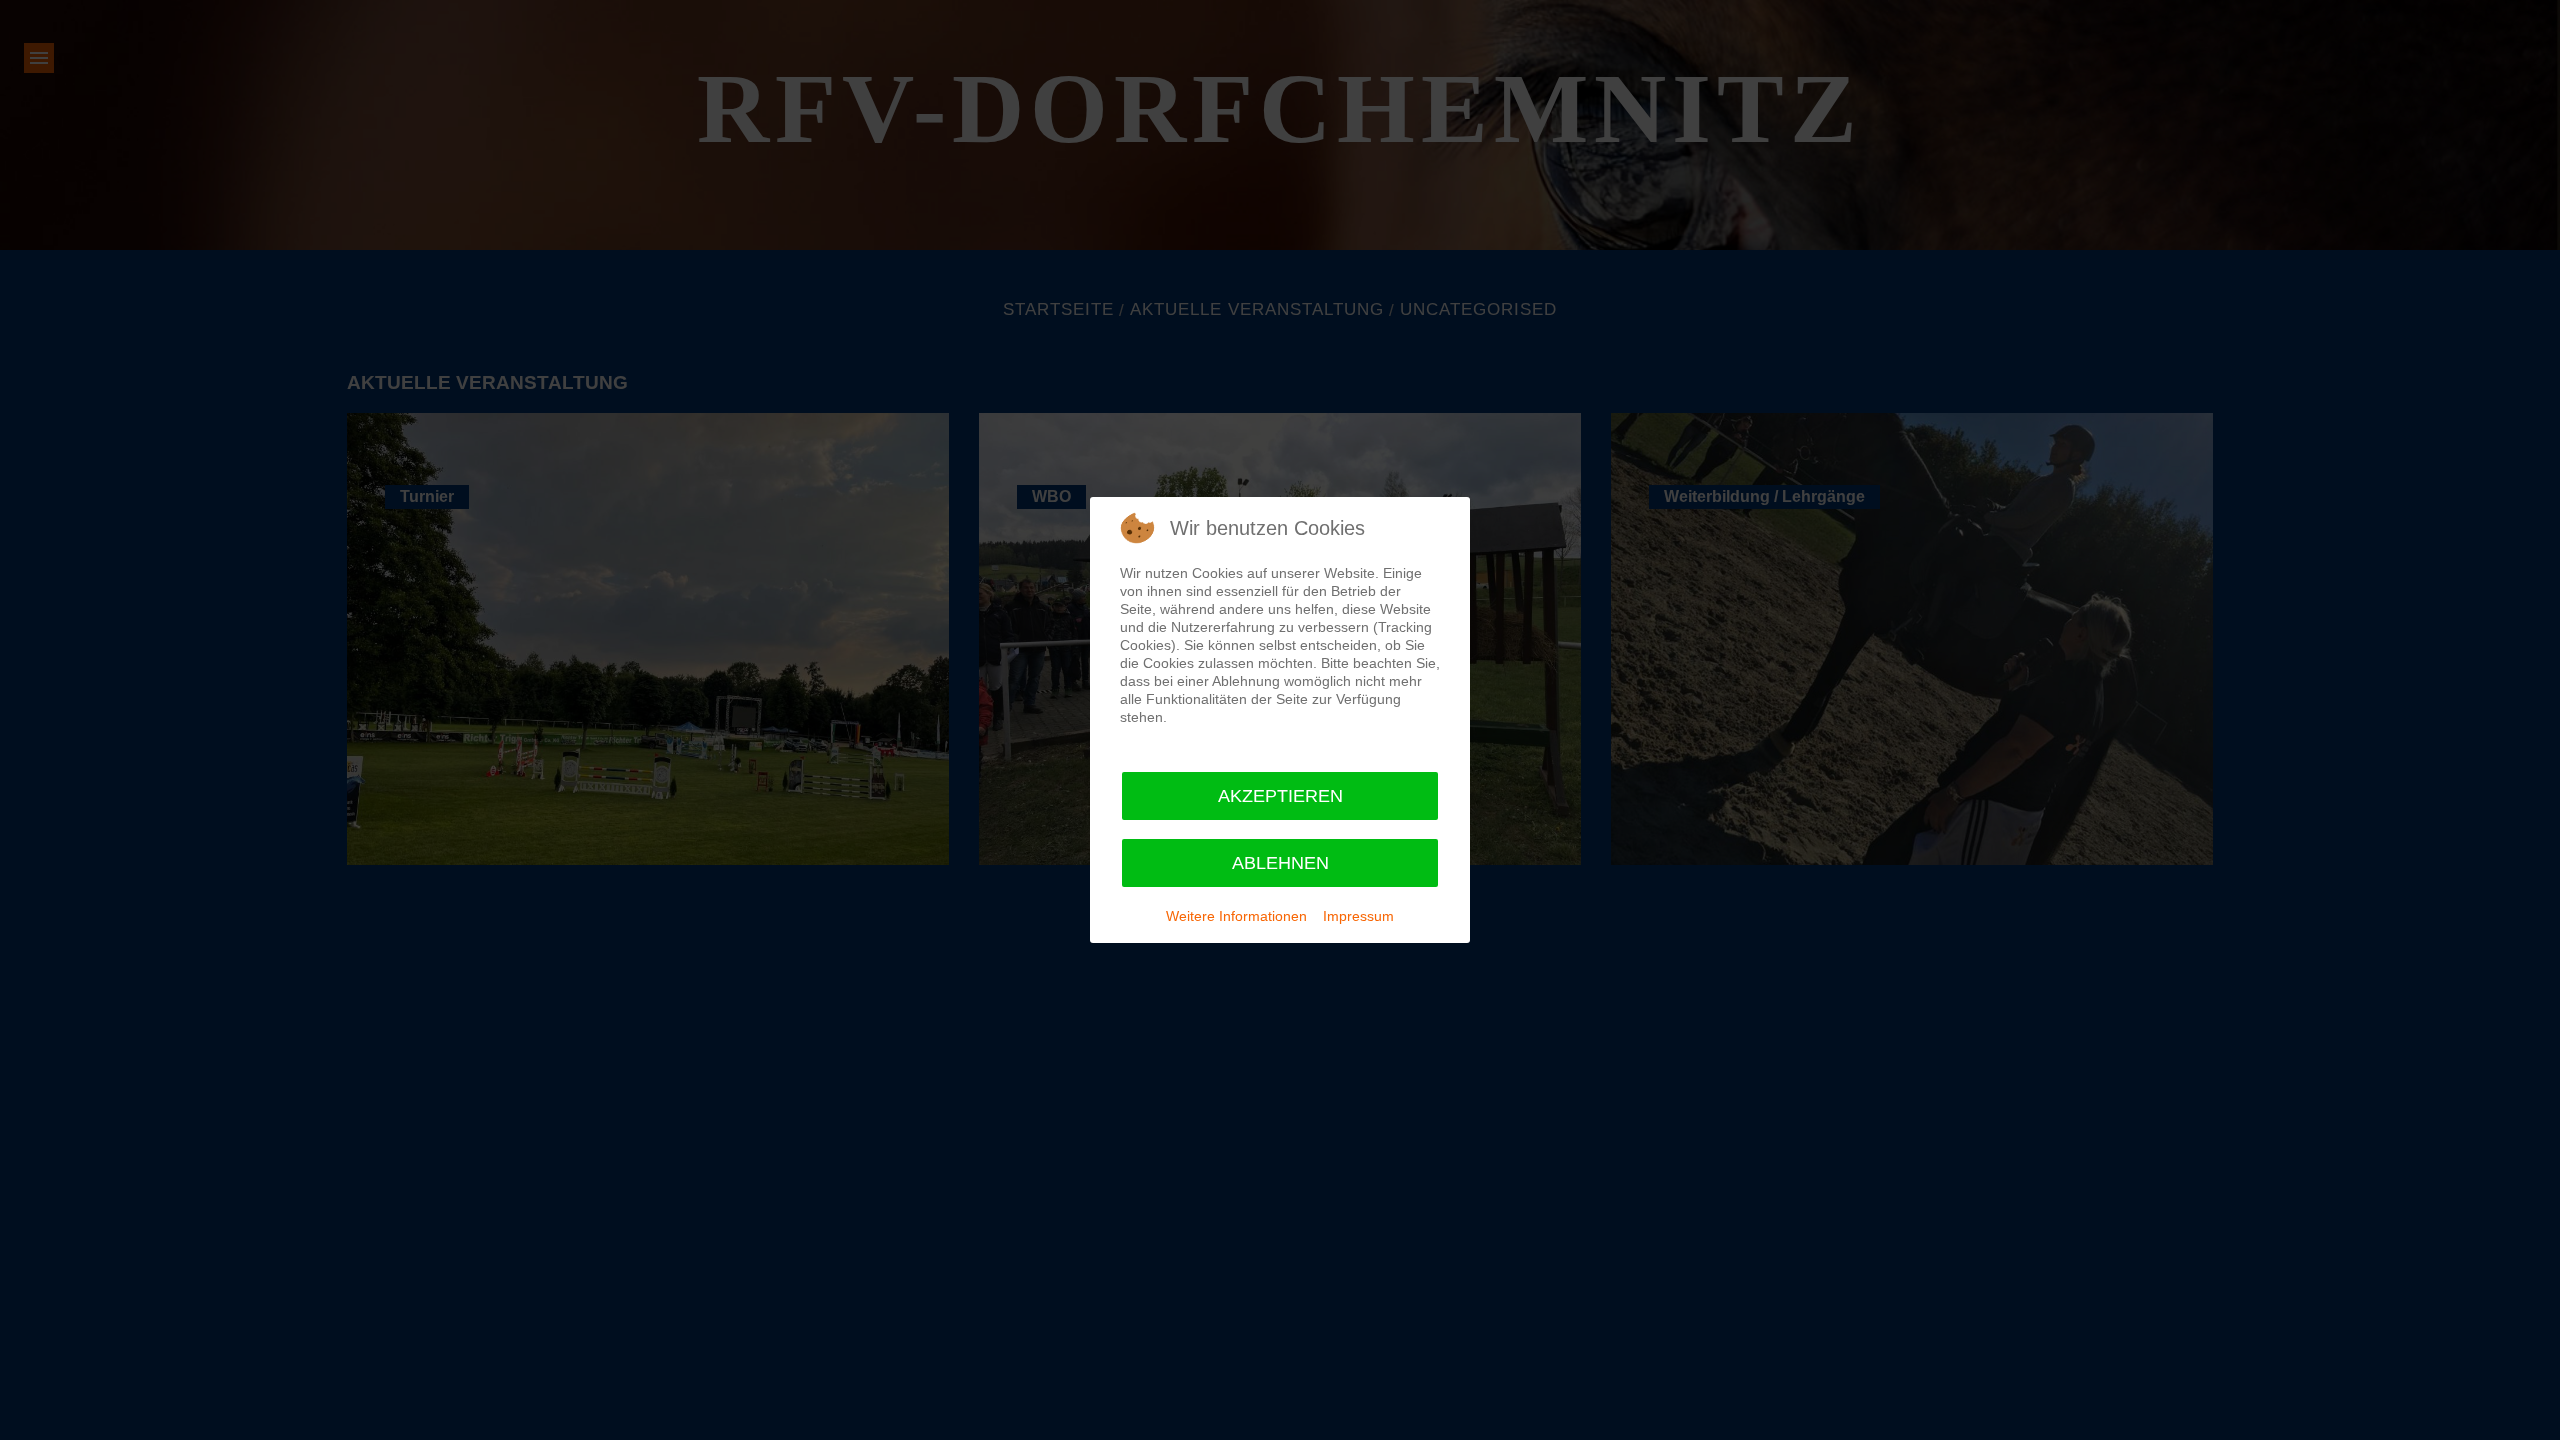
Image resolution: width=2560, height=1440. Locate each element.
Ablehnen (1280, 863)
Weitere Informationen (1236, 916)
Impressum (1358, 916)
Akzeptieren (1280, 796)
